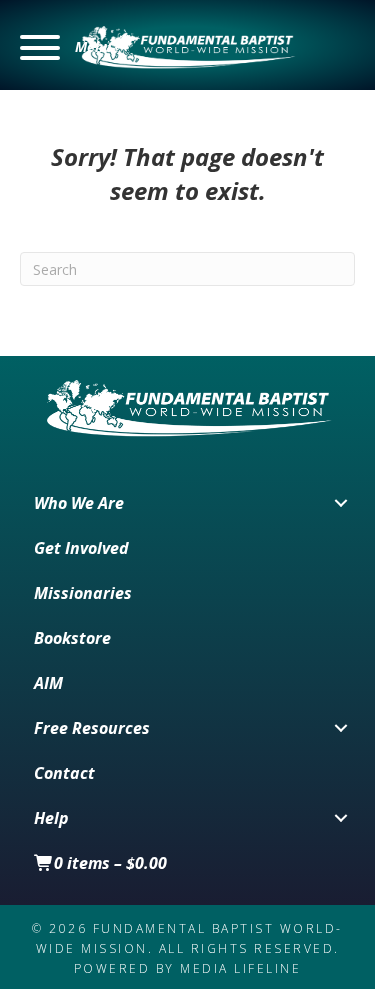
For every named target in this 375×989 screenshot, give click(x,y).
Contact (64, 773)
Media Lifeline (240, 968)
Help (51, 818)
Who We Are (79, 503)
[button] (65, 47)
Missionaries (83, 593)
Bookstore (72, 638)
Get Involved (81, 548)
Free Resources (92, 728)
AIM (48, 683)
